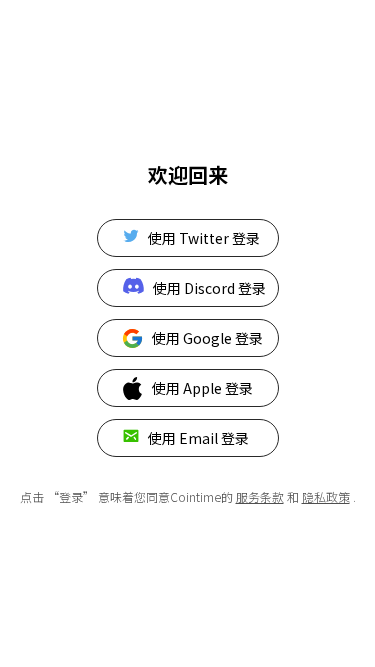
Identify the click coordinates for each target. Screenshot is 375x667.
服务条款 (260, 496)
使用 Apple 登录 (202, 388)
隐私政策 (326, 496)
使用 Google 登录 (207, 338)
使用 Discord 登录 (209, 288)
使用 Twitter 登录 (204, 238)
